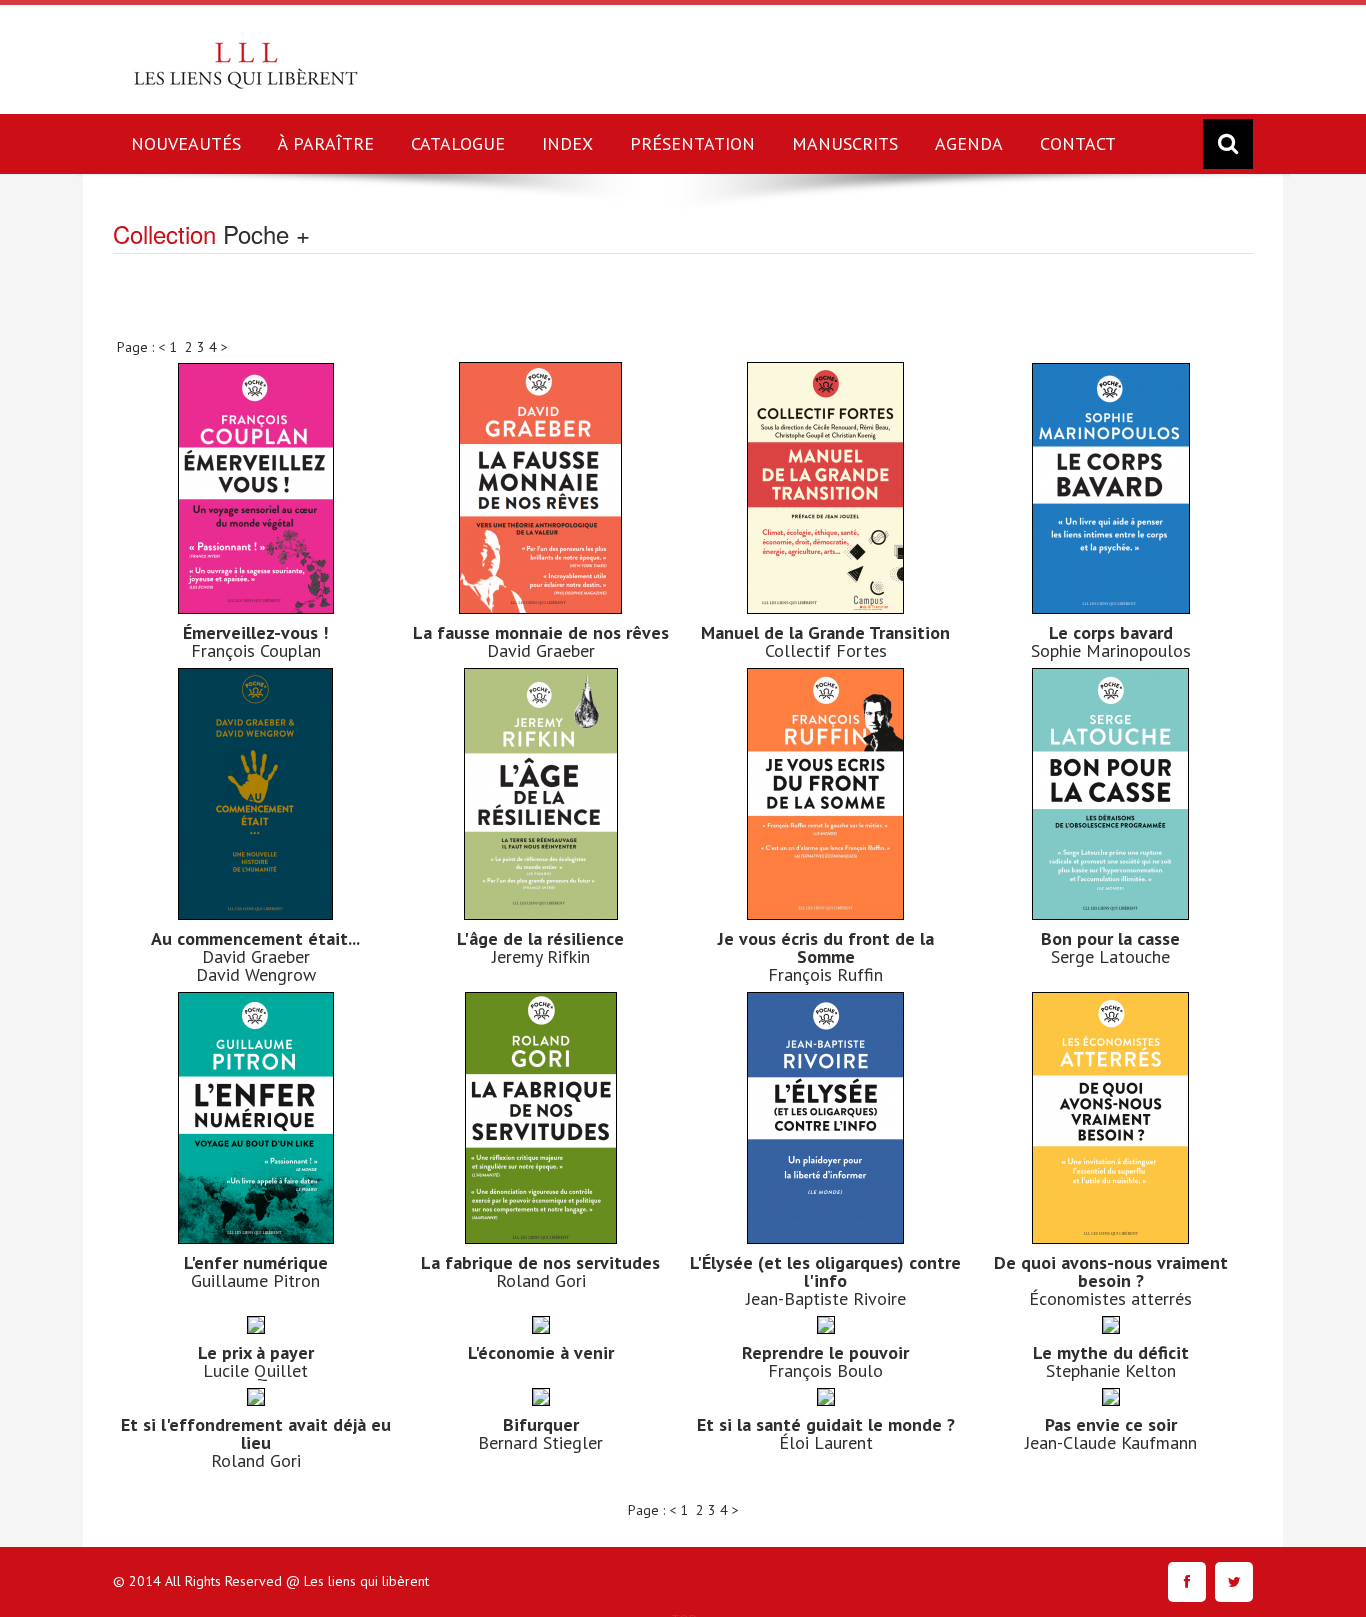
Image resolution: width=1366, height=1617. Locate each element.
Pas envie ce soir (1111, 1424)
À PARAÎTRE (326, 143)
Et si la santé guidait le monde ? (826, 1424)
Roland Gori (541, 1280)
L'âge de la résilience (540, 938)
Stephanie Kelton (1111, 1370)
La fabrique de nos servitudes (540, 1262)
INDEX (567, 143)
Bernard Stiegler (540, 1442)
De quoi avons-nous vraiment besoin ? (1111, 1271)
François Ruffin (825, 974)
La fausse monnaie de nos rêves (541, 632)
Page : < (143, 347)
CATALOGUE (458, 143)
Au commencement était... (255, 938)
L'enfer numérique (256, 1262)
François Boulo (825, 1370)
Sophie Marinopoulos (1111, 650)
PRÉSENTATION (692, 143)
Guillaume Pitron (255, 1280)
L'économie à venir (541, 1352)
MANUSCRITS (845, 143)
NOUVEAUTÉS (186, 143)
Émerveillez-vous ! (255, 632)
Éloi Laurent (826, 1442)
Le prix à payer (256, 1352)
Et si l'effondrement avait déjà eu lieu (256, 1433)
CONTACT (1078, 143)
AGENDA (969, 143)
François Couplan (256, 650)
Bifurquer (541, 1424)
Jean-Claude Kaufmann (1111, 1442)
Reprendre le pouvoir (825, 1352)
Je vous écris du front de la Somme (826, 947)
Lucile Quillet (255, 1370)
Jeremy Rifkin (541, 956)
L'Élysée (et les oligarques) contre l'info (825, 1271)
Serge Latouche (1110, 956)
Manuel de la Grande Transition (825, 632)
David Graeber (541, 650)
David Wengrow (256, 974)
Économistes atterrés (1110, 1298)
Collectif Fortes (826, 650)
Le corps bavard (1111, 632)
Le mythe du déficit (1111, 1352)
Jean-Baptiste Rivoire (826, 1298)
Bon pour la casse (1110, 938)
